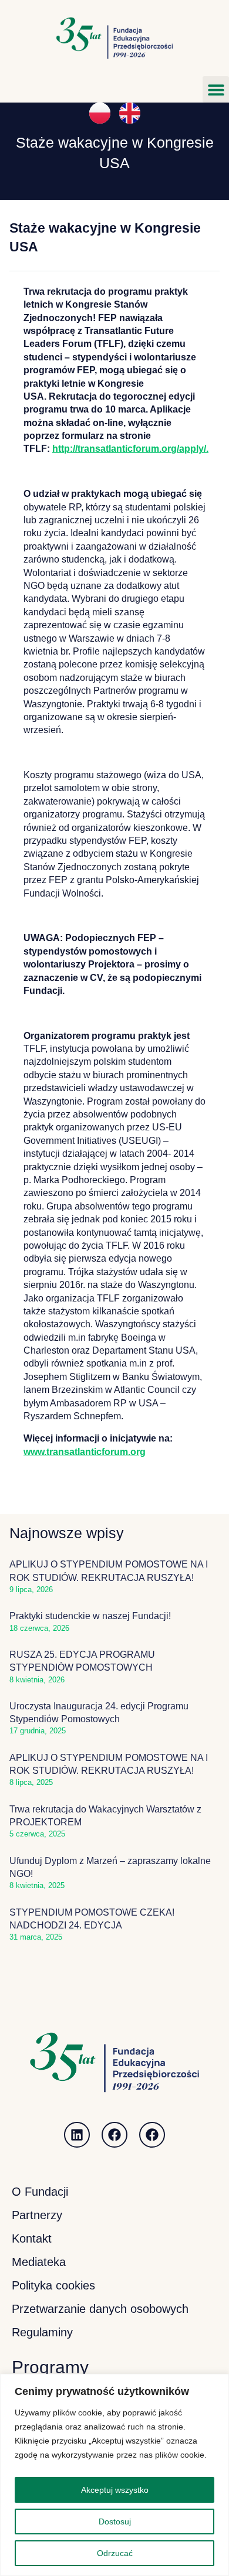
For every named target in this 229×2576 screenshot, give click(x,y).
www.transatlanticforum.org (85, 1452)
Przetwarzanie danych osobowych (100, 2309)
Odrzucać (115, 2553)
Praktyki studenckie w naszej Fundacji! (90, 1616)
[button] (216, 89)
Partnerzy (37, 2215)
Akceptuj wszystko (115, 2490)
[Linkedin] (77, 2135)
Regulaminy (42, 2332)
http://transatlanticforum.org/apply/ (129, 449)
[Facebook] (114, 2135)
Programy (50, 2367)
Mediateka (39, 2262)
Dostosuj (115, 2522)
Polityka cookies (53, 2285)
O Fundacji (40, 2192)
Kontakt (32, 2238)
